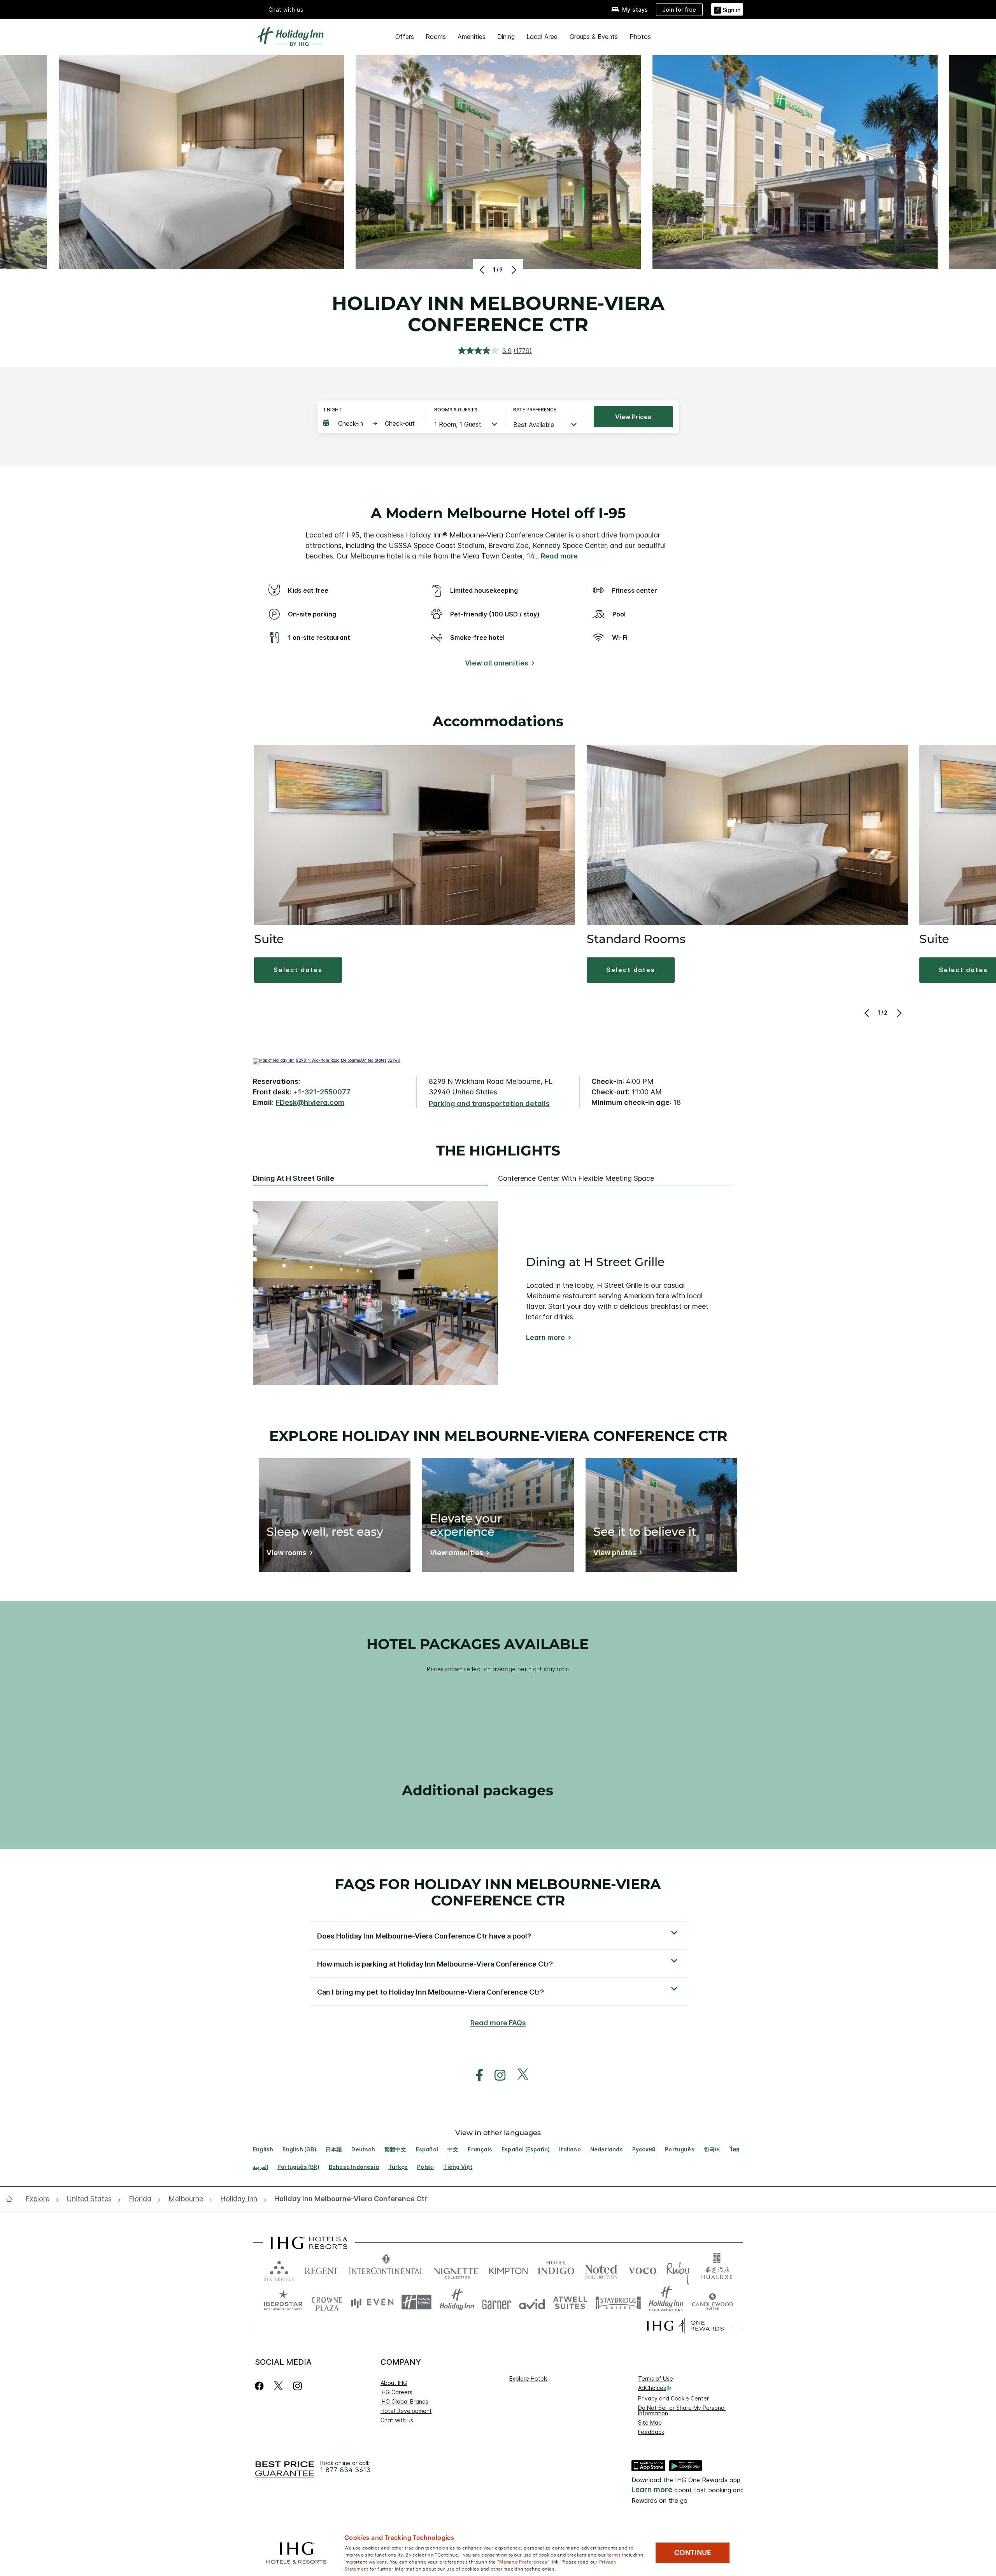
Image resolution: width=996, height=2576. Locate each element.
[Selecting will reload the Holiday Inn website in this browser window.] (457, 2302)
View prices (633, 417)
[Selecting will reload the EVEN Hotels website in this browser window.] (372, 2302)
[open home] (12, 2199)
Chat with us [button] (286, 10)
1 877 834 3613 (345, 2470)
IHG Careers (396, 2392)
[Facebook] (261, 2386)
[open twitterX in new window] (519, 2075)
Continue (693, 2553)
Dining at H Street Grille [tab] (294, 1178)
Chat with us (397, 2420)
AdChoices (652, 2388)
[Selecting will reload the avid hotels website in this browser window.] (532, 2302)
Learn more (545, 1337)
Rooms (436, 37)
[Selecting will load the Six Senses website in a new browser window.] (279, 2269)
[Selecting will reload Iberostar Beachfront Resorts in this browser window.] (283, 2302)
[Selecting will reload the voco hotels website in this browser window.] (642, 2269)
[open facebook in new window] (475, 2075)
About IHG (394, 2383)
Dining (506, 37)
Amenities (472, 37)
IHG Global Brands (404, 2401)
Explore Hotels (529, 2378)
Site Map (650, 2422)
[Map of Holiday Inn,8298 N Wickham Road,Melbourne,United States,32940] (327, 1060)
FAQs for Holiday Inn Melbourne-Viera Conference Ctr (498, 1892)
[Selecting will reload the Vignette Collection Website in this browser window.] (456, 2269)
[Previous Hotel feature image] (483, 270)
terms (614, 2554)
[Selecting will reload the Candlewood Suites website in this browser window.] (712, 2302)
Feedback (651, 2432)
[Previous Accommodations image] (867, 1013)
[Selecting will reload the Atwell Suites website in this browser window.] (570, 2302)
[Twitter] (278, 2386)
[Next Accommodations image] (898, 1013)
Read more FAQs (498, 2023)
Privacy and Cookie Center (673, 2398)
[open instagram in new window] (496, 2075)
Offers (405, 37)
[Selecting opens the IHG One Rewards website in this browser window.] (685, 2326)
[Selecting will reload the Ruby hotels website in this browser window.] (678, 2269)
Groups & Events (594, 37)
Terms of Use (656, 2378)
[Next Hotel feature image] (513, 270)
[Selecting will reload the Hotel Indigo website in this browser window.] (556, 2269)
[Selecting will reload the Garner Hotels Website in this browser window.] (497, 2302)
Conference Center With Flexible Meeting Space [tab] (576, 1178)
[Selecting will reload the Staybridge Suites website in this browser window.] (618, 2302)
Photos (640, 37)
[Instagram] (297, 2386)
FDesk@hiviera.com (310, 1102)
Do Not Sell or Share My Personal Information (682, 2410)
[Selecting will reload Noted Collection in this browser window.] (601, 2269)
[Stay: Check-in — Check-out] (371, 423)
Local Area (542, 37)
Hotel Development (406, 2411)
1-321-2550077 (324, 1092)
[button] (727, 9)
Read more (559, 556)
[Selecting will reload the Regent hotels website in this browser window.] (321, 2269)
